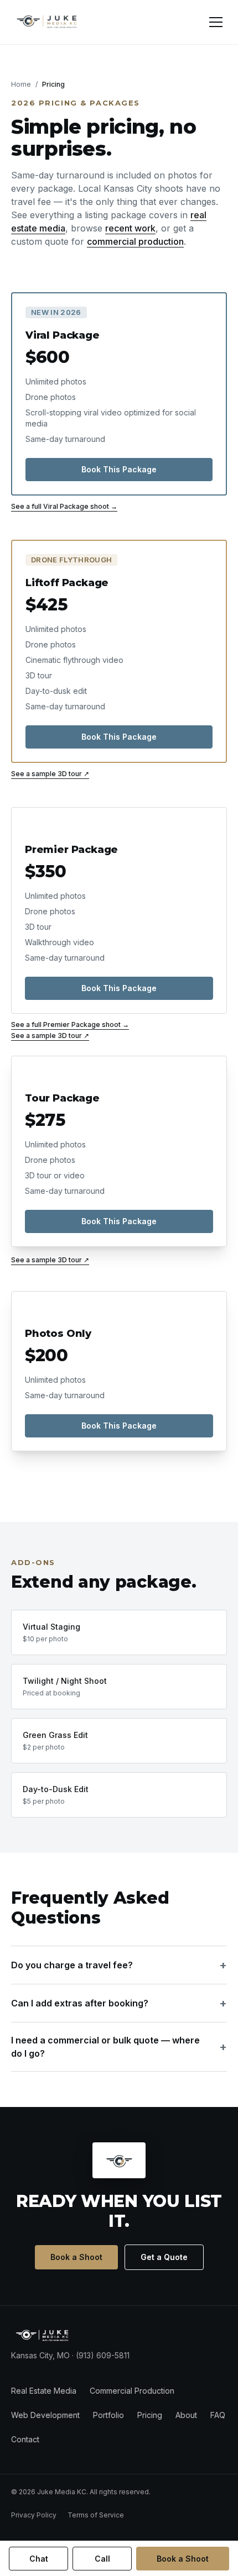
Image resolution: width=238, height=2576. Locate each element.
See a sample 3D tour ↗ (50, 774)
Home (21, 84)
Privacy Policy (34, 2515)
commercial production (135, 241)
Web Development (45, 2415)
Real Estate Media (44, 2391)
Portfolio (108, 2415)
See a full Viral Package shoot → (64, 506)
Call (102, 2559)
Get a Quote (164, 2257)
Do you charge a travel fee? (119, 1965)
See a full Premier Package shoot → (70, 1024)
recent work (130, 228)
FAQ (218, 2415)
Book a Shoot (76, 2257)
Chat (39, 2559)
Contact (25, 2439)
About (186, 2415)
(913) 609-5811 (103, 2355)
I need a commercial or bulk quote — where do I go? (119, 2047)
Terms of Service (96, 2515)
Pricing (150, 2415)
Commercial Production (132, 2391)
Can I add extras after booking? (119, 2003)
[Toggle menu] (216, 22)
